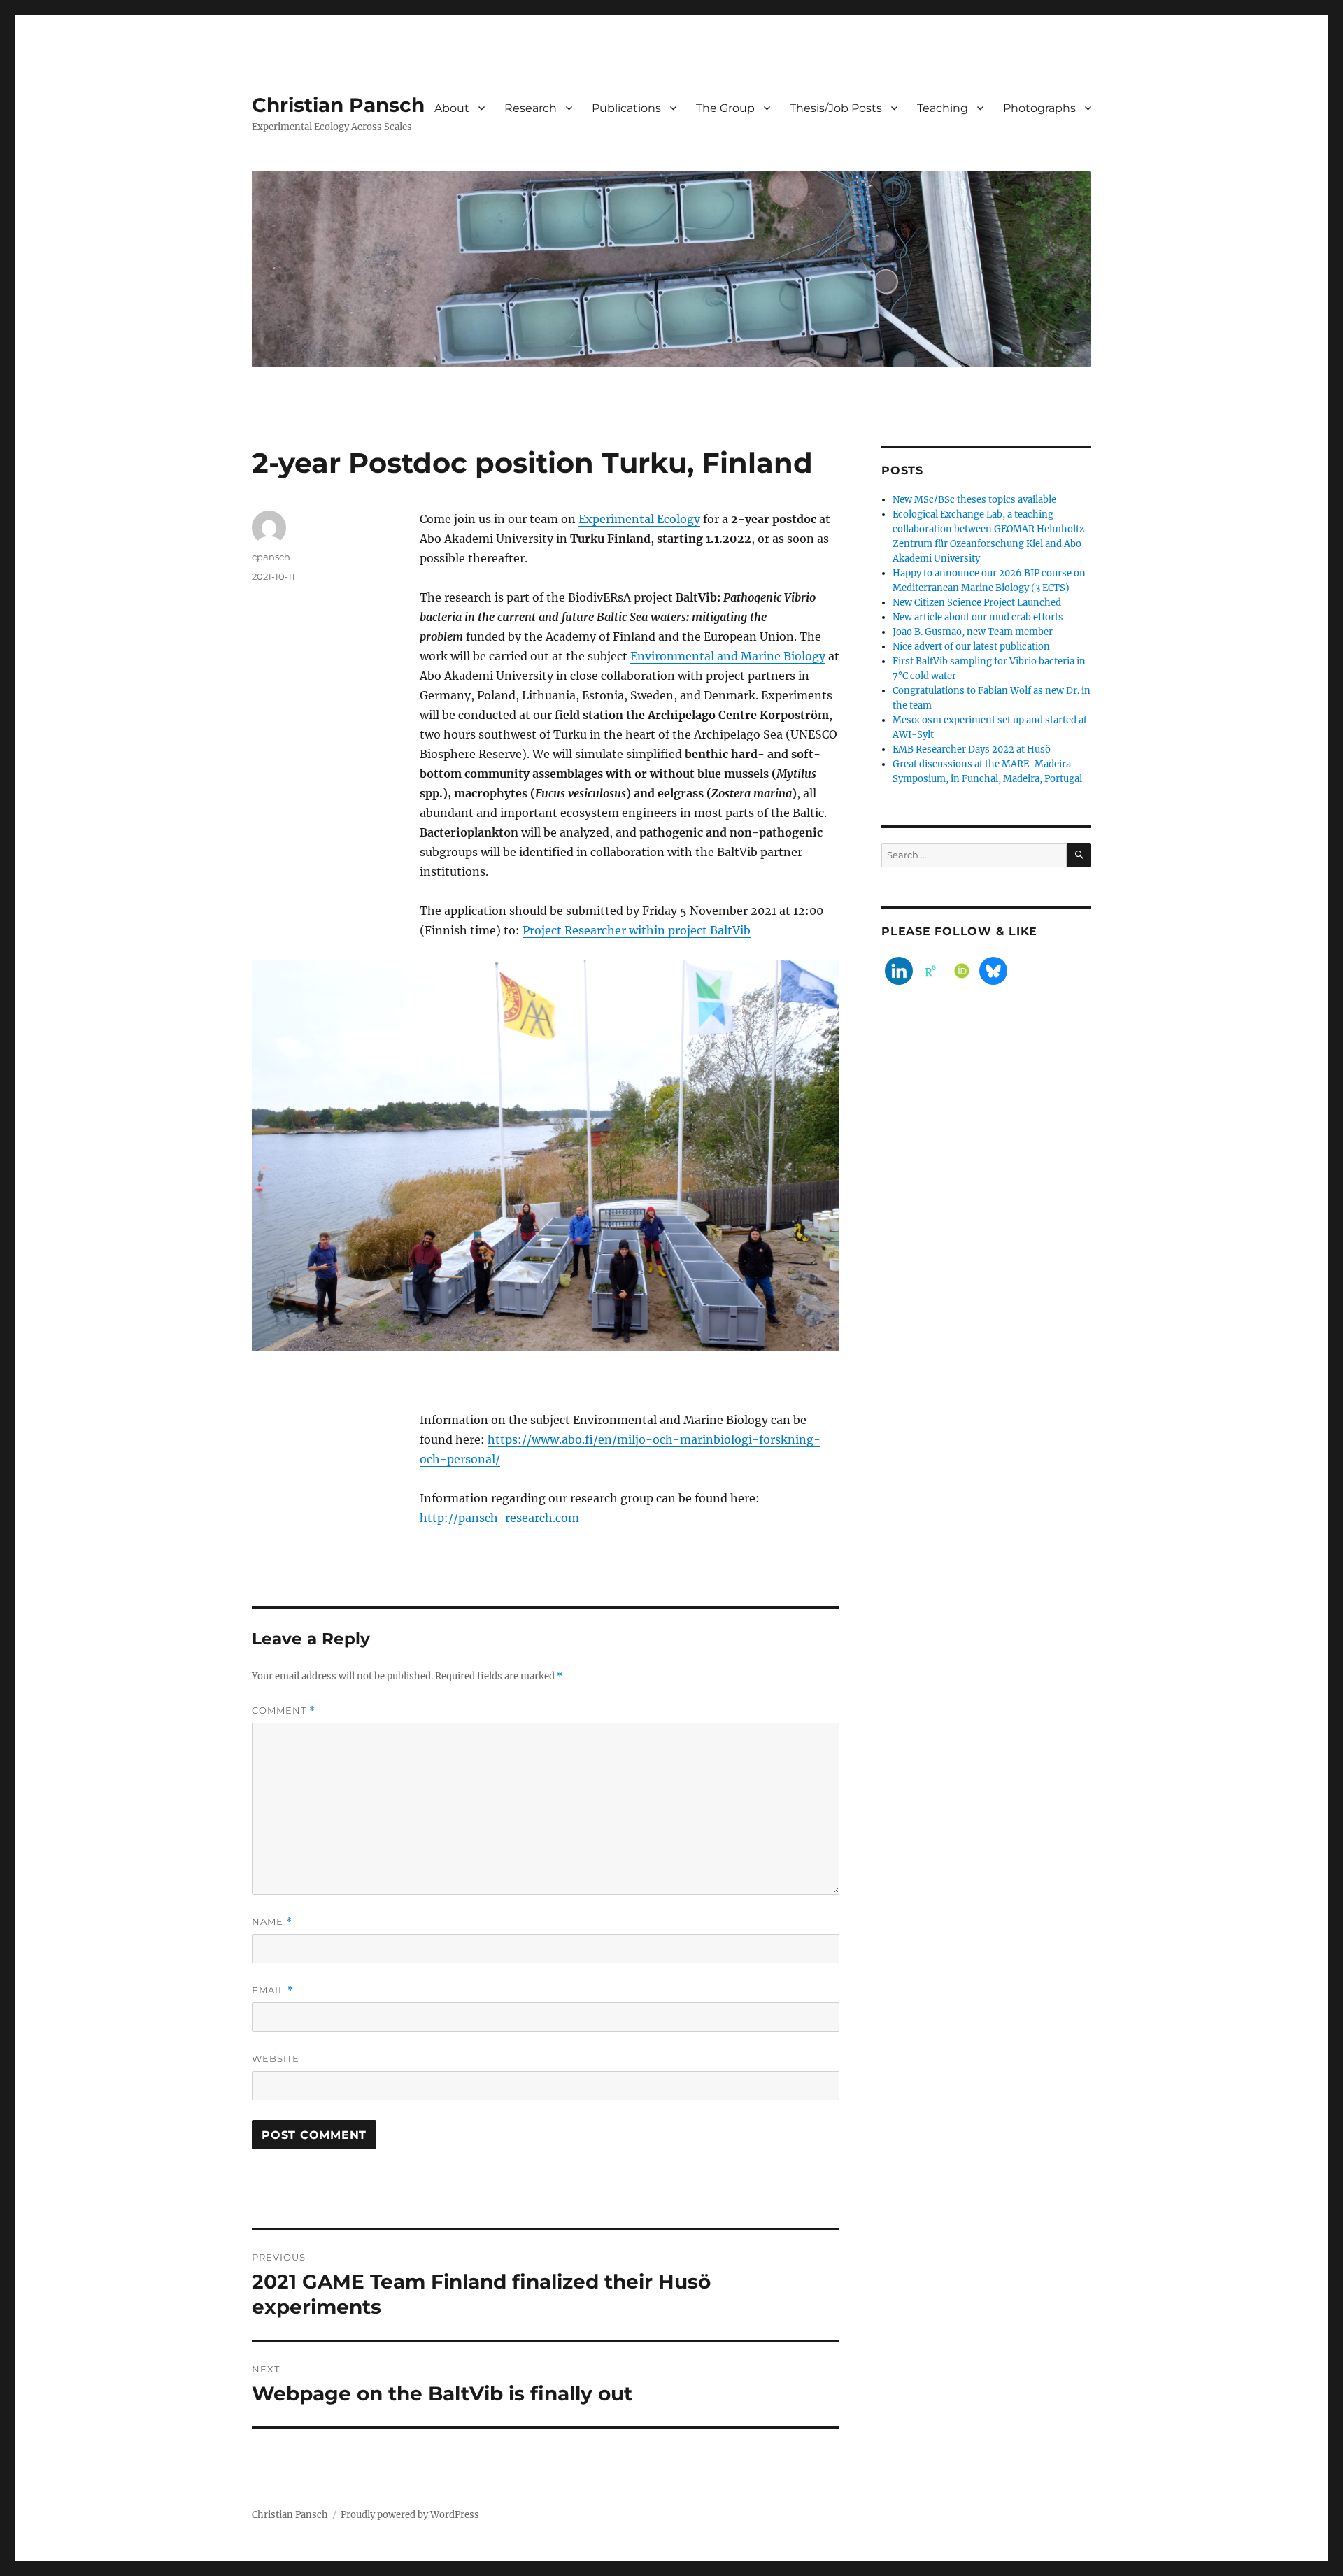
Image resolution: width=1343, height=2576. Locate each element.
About (452, 108)
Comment (284, 1710)
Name (272, 1922)
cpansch (271, 557)
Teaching (943, 108)
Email (273, 1990)
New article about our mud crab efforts (978, 617)
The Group (725, 108)
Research (531, 108)
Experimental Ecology (639, 519)
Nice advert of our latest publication (971, 647)
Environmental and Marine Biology (728, 656)
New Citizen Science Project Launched (977, 603)
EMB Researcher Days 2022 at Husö (972, 749)
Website (276, 2058)
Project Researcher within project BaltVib (637, 930)
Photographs (1039, 108)
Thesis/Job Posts (836, 108)
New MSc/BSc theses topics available (974, 500)
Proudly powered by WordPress (410, 2515)
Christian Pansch (338, 105)
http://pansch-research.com (499, 1518)
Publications (626, 108)
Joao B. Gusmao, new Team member (973, 632)
